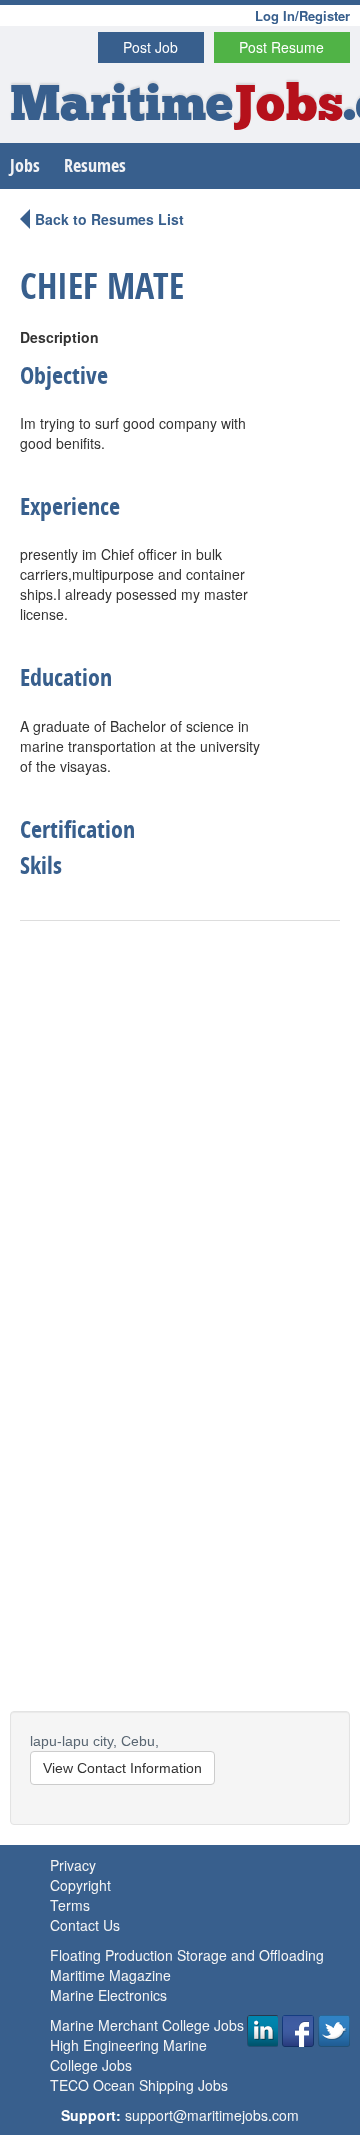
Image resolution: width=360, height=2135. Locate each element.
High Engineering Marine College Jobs (128, 2055)
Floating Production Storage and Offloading (187, 1955)
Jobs (25, 165)
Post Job (150, 47)
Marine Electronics (108, 1995)
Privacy (73, 1865)
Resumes (95, 165)
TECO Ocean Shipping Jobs (139, 2085)
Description (59, 337)
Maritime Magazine (110, 1975)
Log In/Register (302, 15)
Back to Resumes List (109, 219)
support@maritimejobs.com (212, 2115)
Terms (70, 1905)
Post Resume (281, 47)
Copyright (80, 1885)
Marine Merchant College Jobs (147, 2025)
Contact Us (85, 1925)
